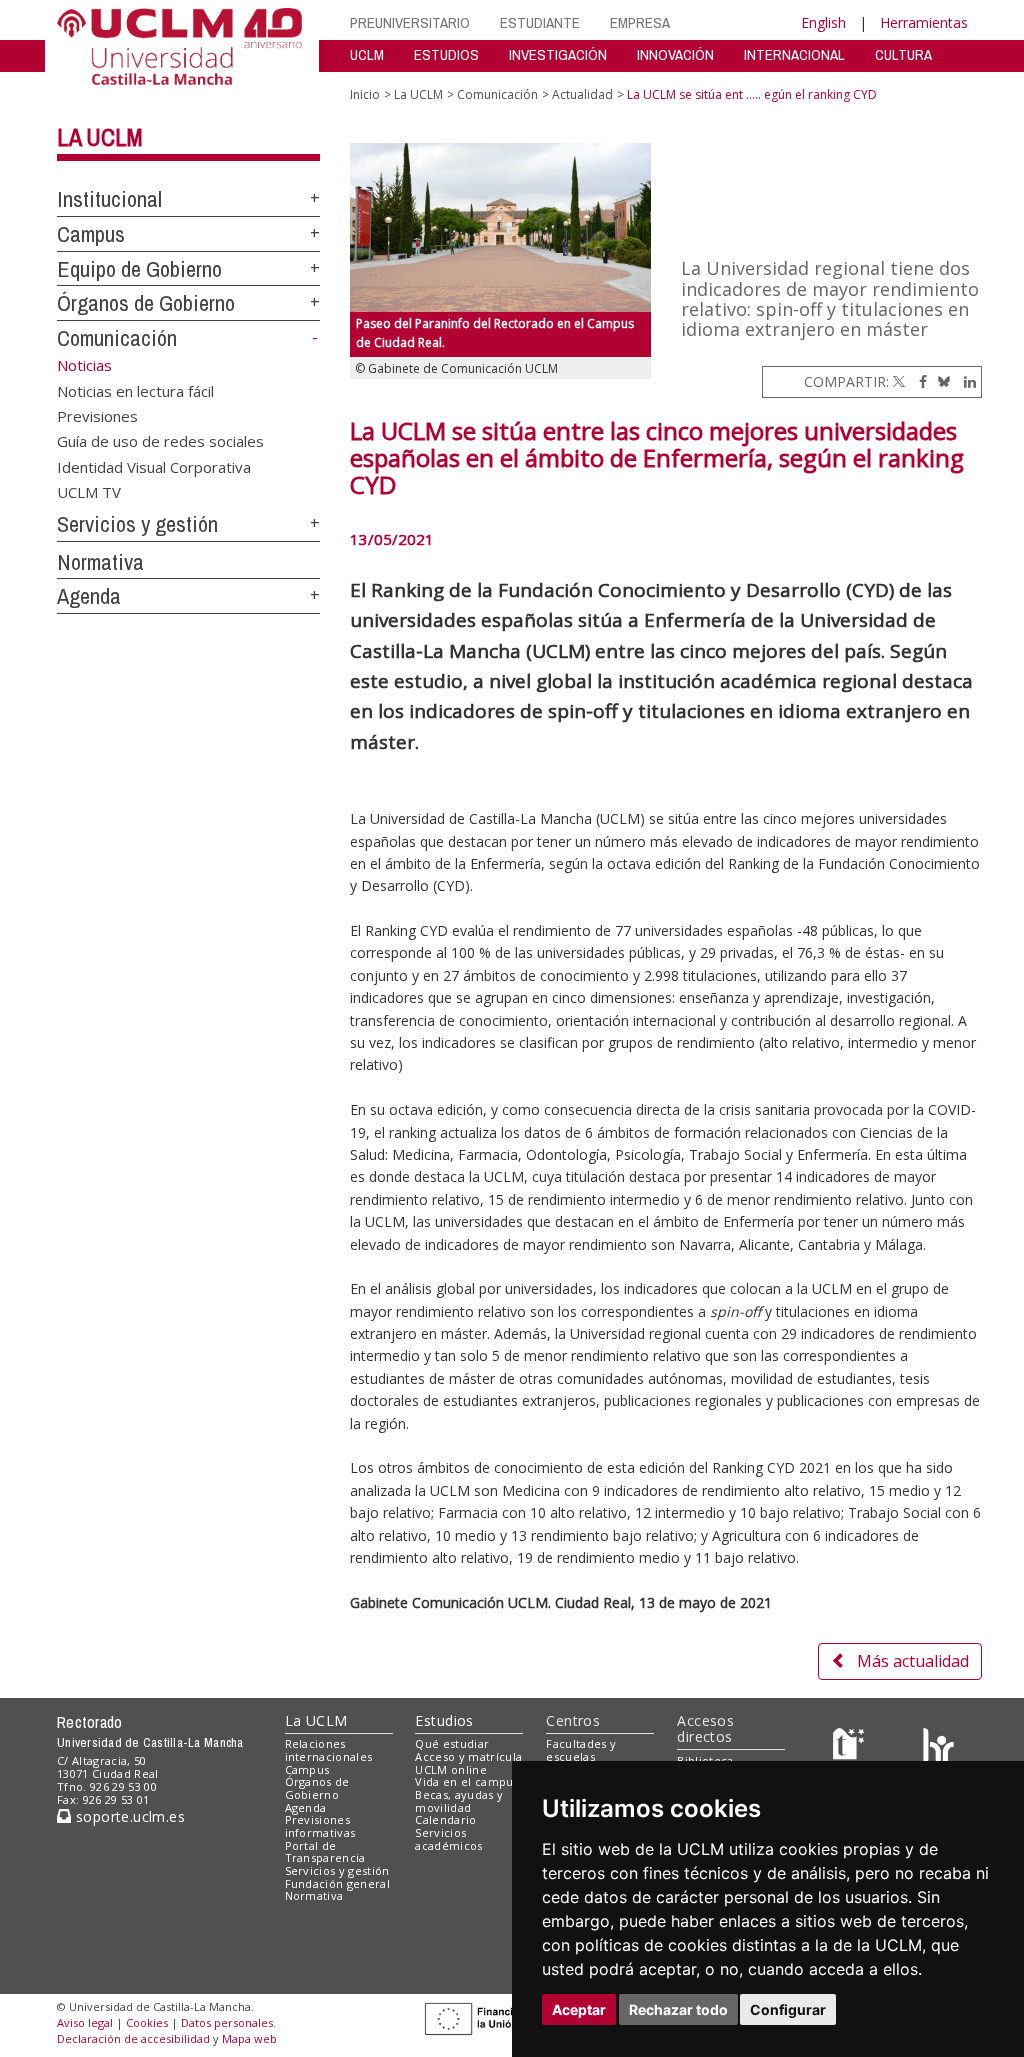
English (823, 22)
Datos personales (227, 2022)
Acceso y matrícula (468, 1756)
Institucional (109, 199)
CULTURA (903, 54)
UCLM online (451, 1769)
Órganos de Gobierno (146, 303)
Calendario (445, 1819)
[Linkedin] (965, 381)
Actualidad (582, 94)
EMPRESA (640, 22)
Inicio (365, 94)
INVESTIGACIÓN (558, 54)
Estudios (444, 1720)
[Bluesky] (940, 381)
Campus (91, 234)
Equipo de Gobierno (139, 269)
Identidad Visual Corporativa (154, 466)
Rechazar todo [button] (678, 2009)
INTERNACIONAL (794, 54)
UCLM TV (89, 492)
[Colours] (938, 1748)
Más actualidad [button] (913, 1661)
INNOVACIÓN (675, 54)
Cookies (147, 2022)
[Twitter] (899, 381)
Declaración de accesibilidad (133, 2038)
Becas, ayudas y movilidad (459, 1801)
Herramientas (924, 22)
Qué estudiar (452, 1743)
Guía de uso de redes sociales (160, 441)
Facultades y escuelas (581, 1750)
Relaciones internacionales (329, 1750)
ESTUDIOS (446, 54)
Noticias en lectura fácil (135, 390)
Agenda (89, 596)
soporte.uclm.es (128, 1816)
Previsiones (97, 415)
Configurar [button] (788, 2009)
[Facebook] (918, 381)
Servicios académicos (448, 1839)
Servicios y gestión (137, 524)
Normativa (100, 562)
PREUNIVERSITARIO (410, 22)
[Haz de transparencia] (851, 1748)
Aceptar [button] (579, 2009)
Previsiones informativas (320, 1826)
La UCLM (100, 137)
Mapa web (249, 2038)
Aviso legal (85, 2022)
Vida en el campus (467, 1781)
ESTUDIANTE (540, 22)
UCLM (367, 54)
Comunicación (117, 338)
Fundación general (338, 1883)
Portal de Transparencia (325, 1852)
